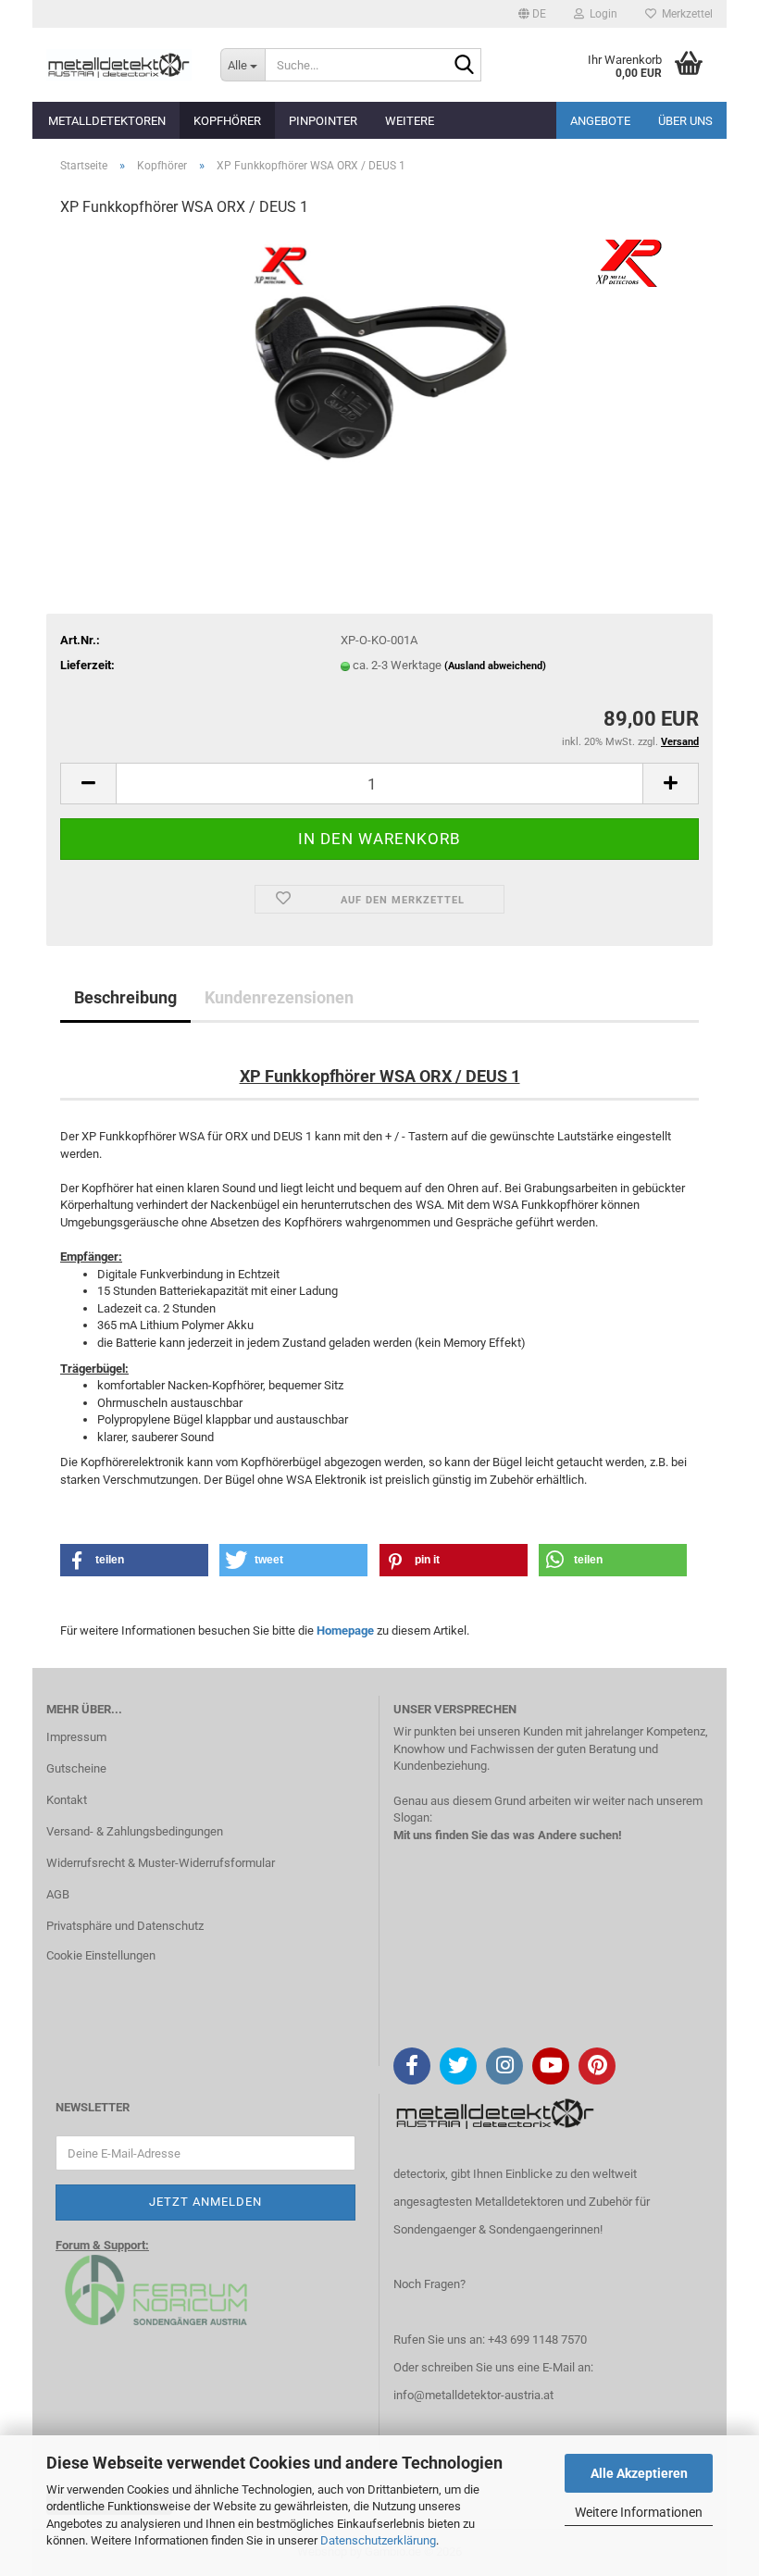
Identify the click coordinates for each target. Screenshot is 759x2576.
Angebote (600, 121)
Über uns (685, 121)
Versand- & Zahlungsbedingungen (135, 1831)
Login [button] (601, 14)
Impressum (76, 1737)
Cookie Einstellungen (101, 1955)
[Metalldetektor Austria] (119, 65)
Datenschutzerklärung (378, 2540)
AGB (58, 1894)
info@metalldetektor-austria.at (473, 2395)
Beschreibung (125, 997)
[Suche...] (464, 66)
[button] (532, 14)
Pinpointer (323, 121)
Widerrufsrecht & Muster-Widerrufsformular (161, 1863)
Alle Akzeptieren (639, 2473)
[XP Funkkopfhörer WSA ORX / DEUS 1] (379, 373)
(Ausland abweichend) (495, 666)
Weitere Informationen (639, 2512)
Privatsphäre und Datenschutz (125, 1926)
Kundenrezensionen (279, 997)
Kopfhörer (227, 121)
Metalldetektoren (107, 121)
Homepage (345, 1630)
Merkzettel (684, 14)
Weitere (410, 121)
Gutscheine (76, 1768)
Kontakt (67, 1800)
